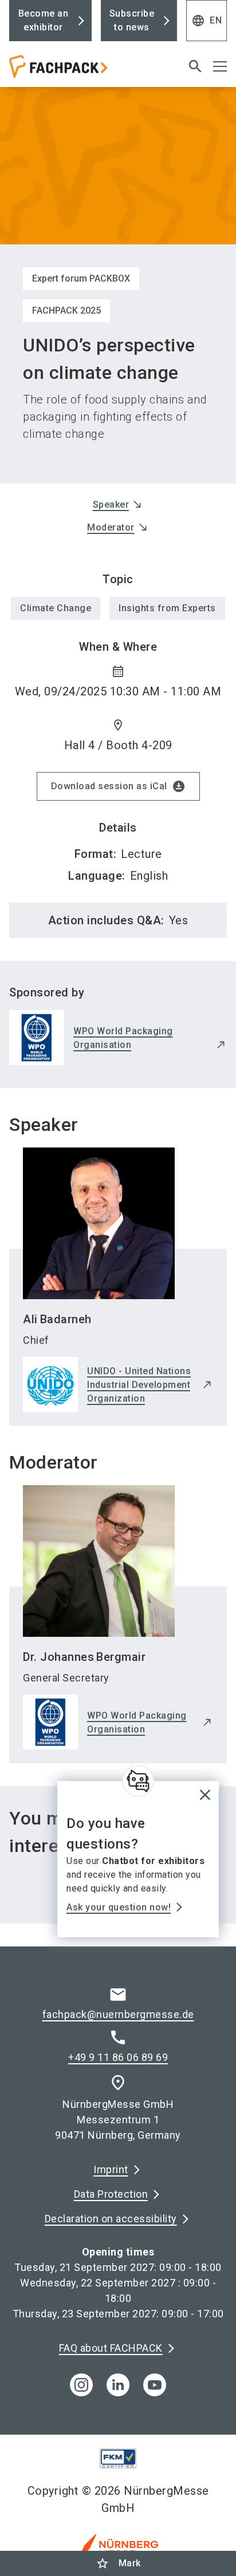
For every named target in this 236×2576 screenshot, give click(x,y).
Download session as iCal (118, 786)
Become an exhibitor (44, 20)
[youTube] (155, 2385)
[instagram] (81, 2385)
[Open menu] (220, 66)
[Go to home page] (80, 71)
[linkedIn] (118, 2385)
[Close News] (138, 1781)
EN (206, 21)
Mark (118, 2563)
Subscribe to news (132, 20)
